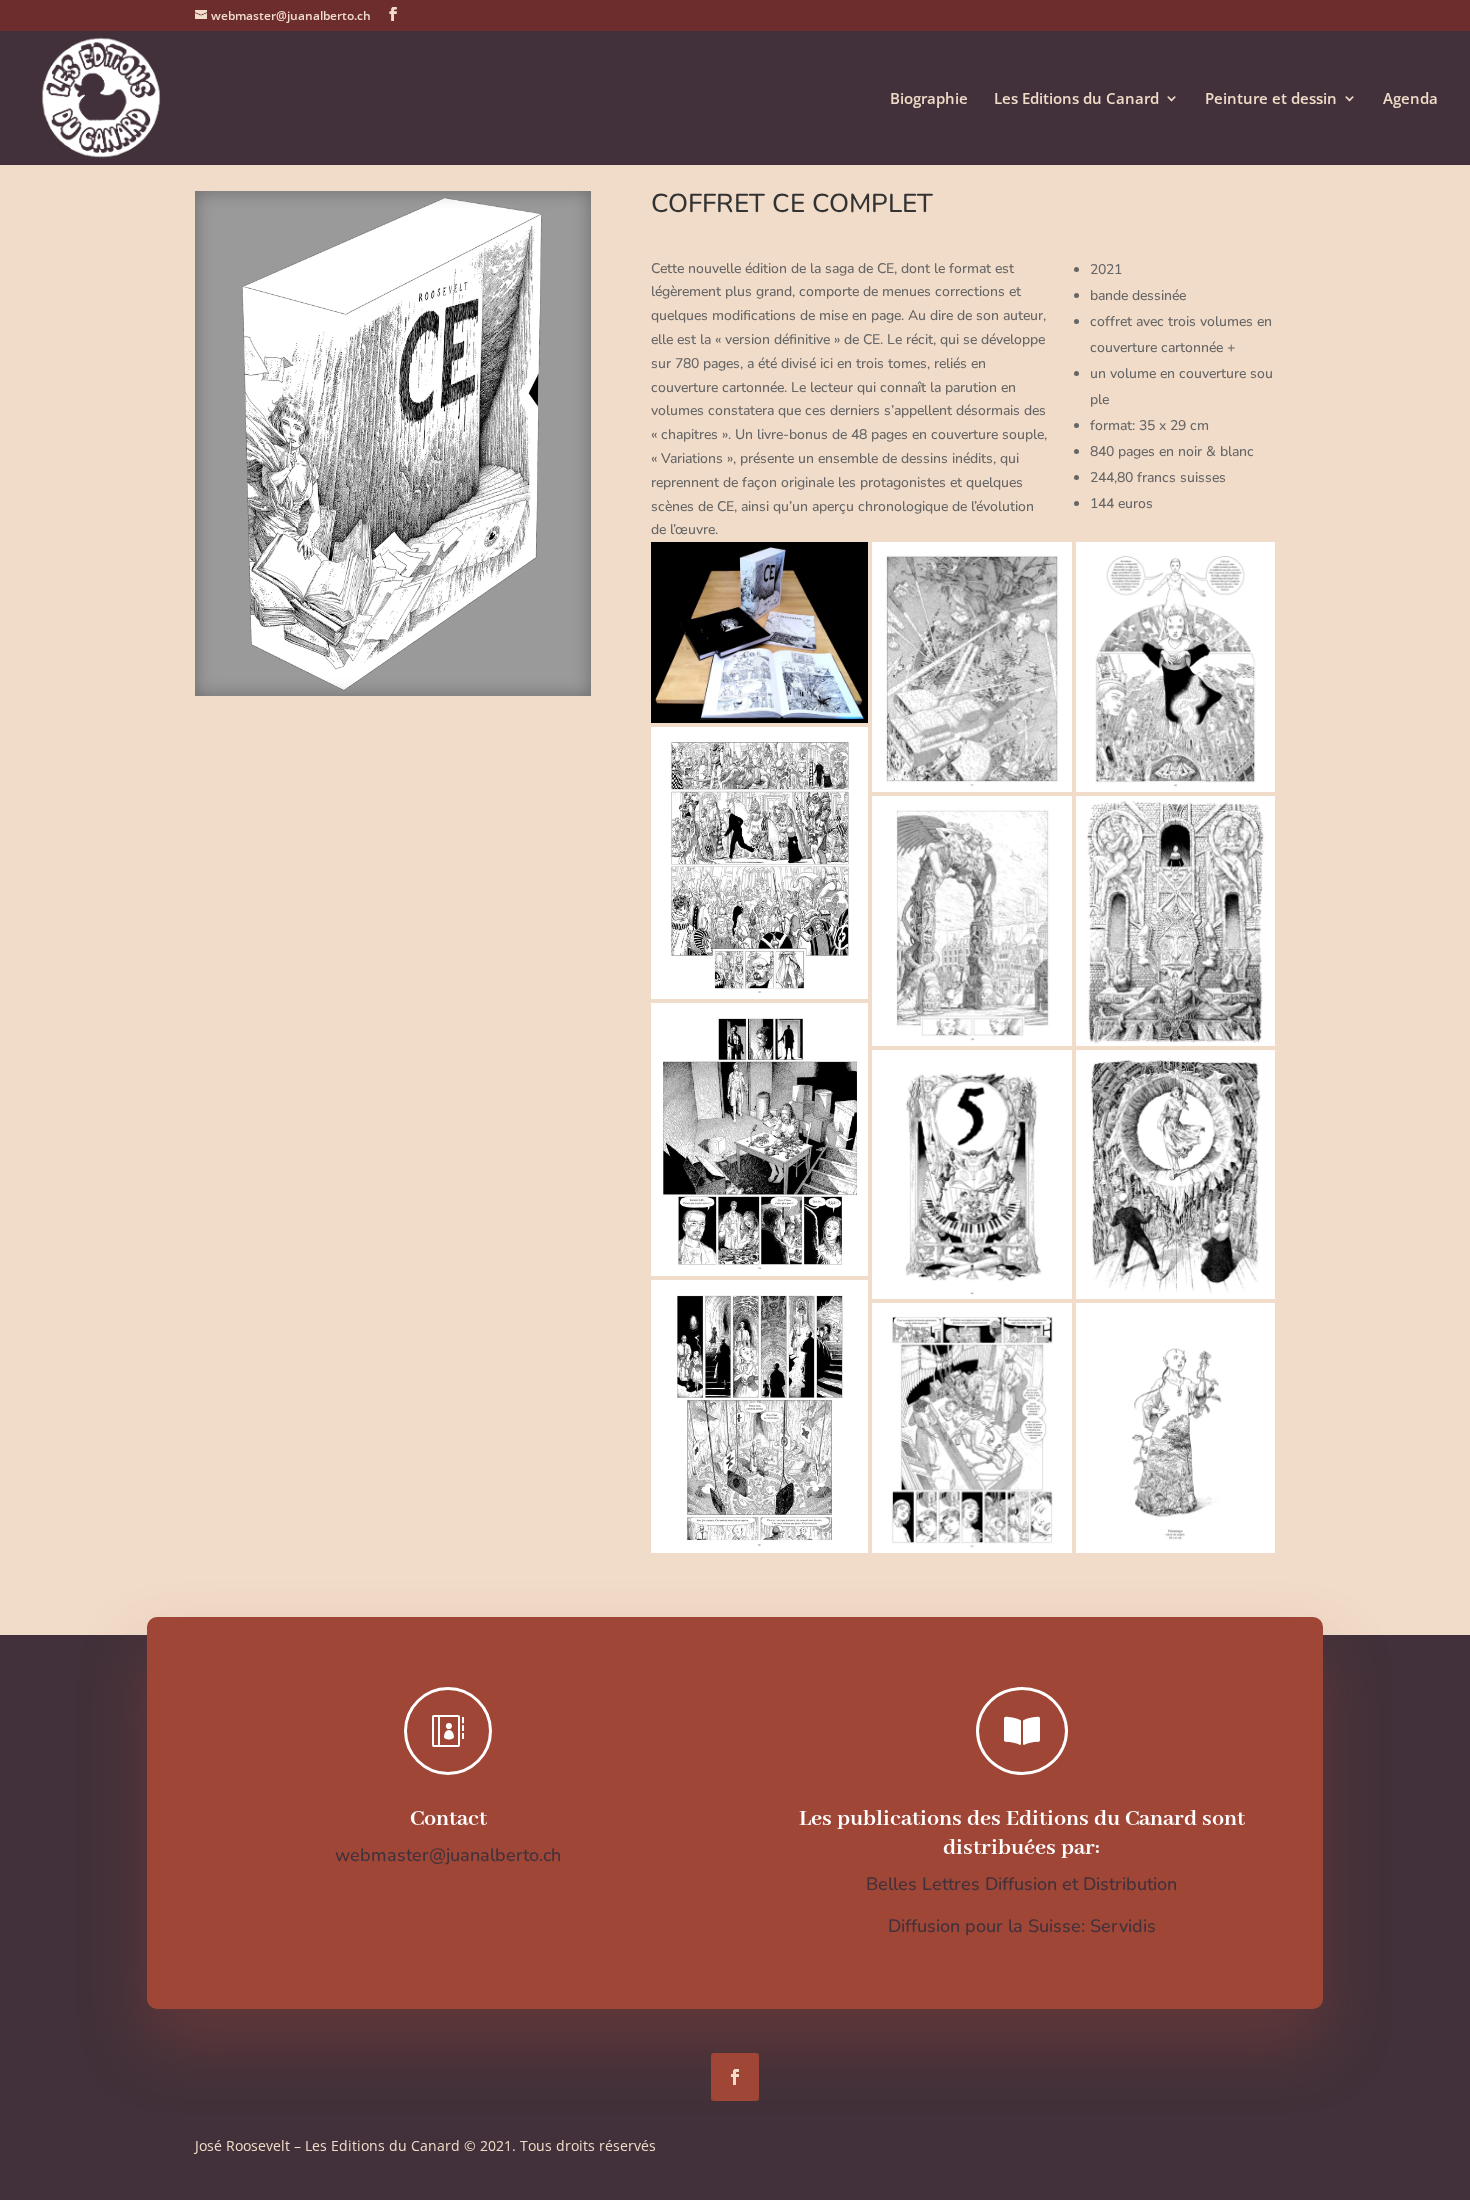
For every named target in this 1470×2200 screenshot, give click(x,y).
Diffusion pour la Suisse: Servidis (1022, 1926)
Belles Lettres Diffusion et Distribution (1021, 1884)
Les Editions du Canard (1076, 99)
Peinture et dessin (1271, 99)
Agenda (1410, 99)
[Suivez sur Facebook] (735, 2077)
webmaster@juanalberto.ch (448, 1855)
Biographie (929, 99)
